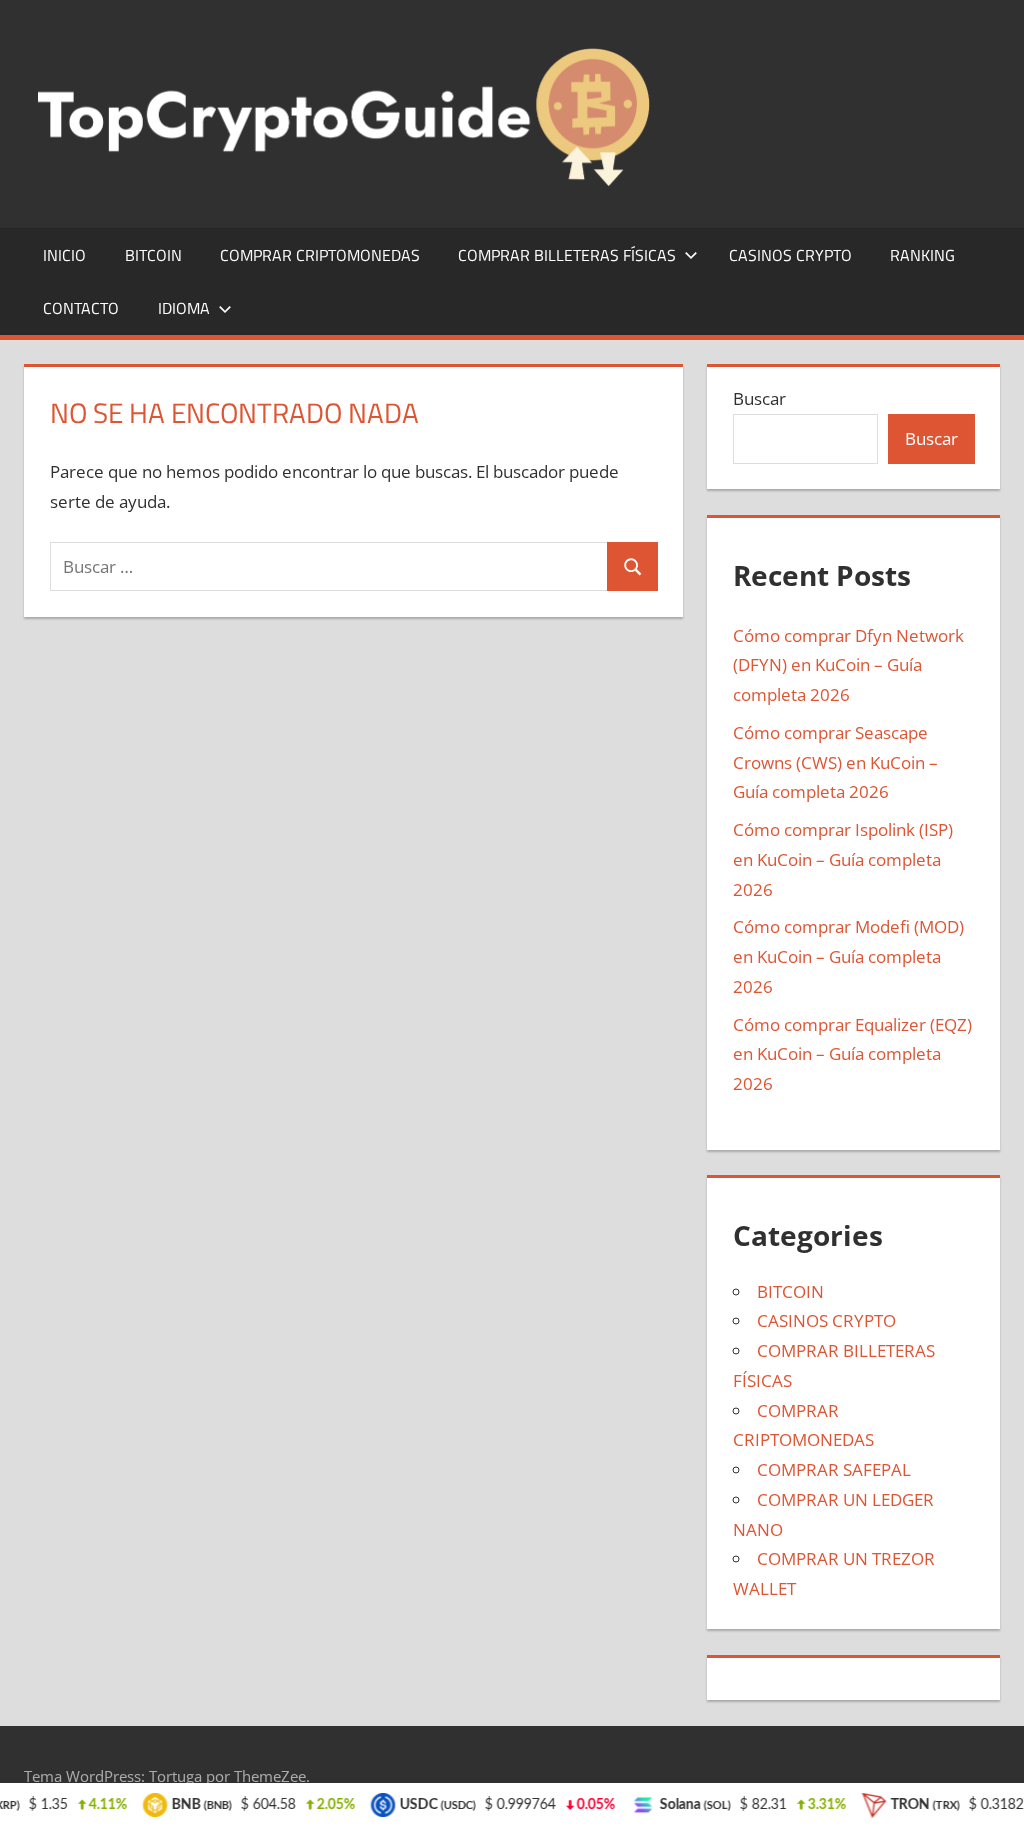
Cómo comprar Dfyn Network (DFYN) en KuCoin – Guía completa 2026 (848, 665)
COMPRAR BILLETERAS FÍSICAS (567, 255)
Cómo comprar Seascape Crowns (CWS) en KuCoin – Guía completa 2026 (835, 762)
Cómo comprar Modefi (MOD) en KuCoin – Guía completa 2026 (848, 956)
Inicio (64, 255)
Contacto (81, 308)
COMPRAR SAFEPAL (834, 1469)
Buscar (759, 398)
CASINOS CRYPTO (790, 255)
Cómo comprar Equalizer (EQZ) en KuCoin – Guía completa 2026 (852, 1054)
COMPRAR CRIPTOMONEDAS (320, 255)
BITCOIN (153, 255)
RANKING (922, 255)
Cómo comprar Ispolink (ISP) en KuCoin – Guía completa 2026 (843, 859)
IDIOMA (184, 308)
